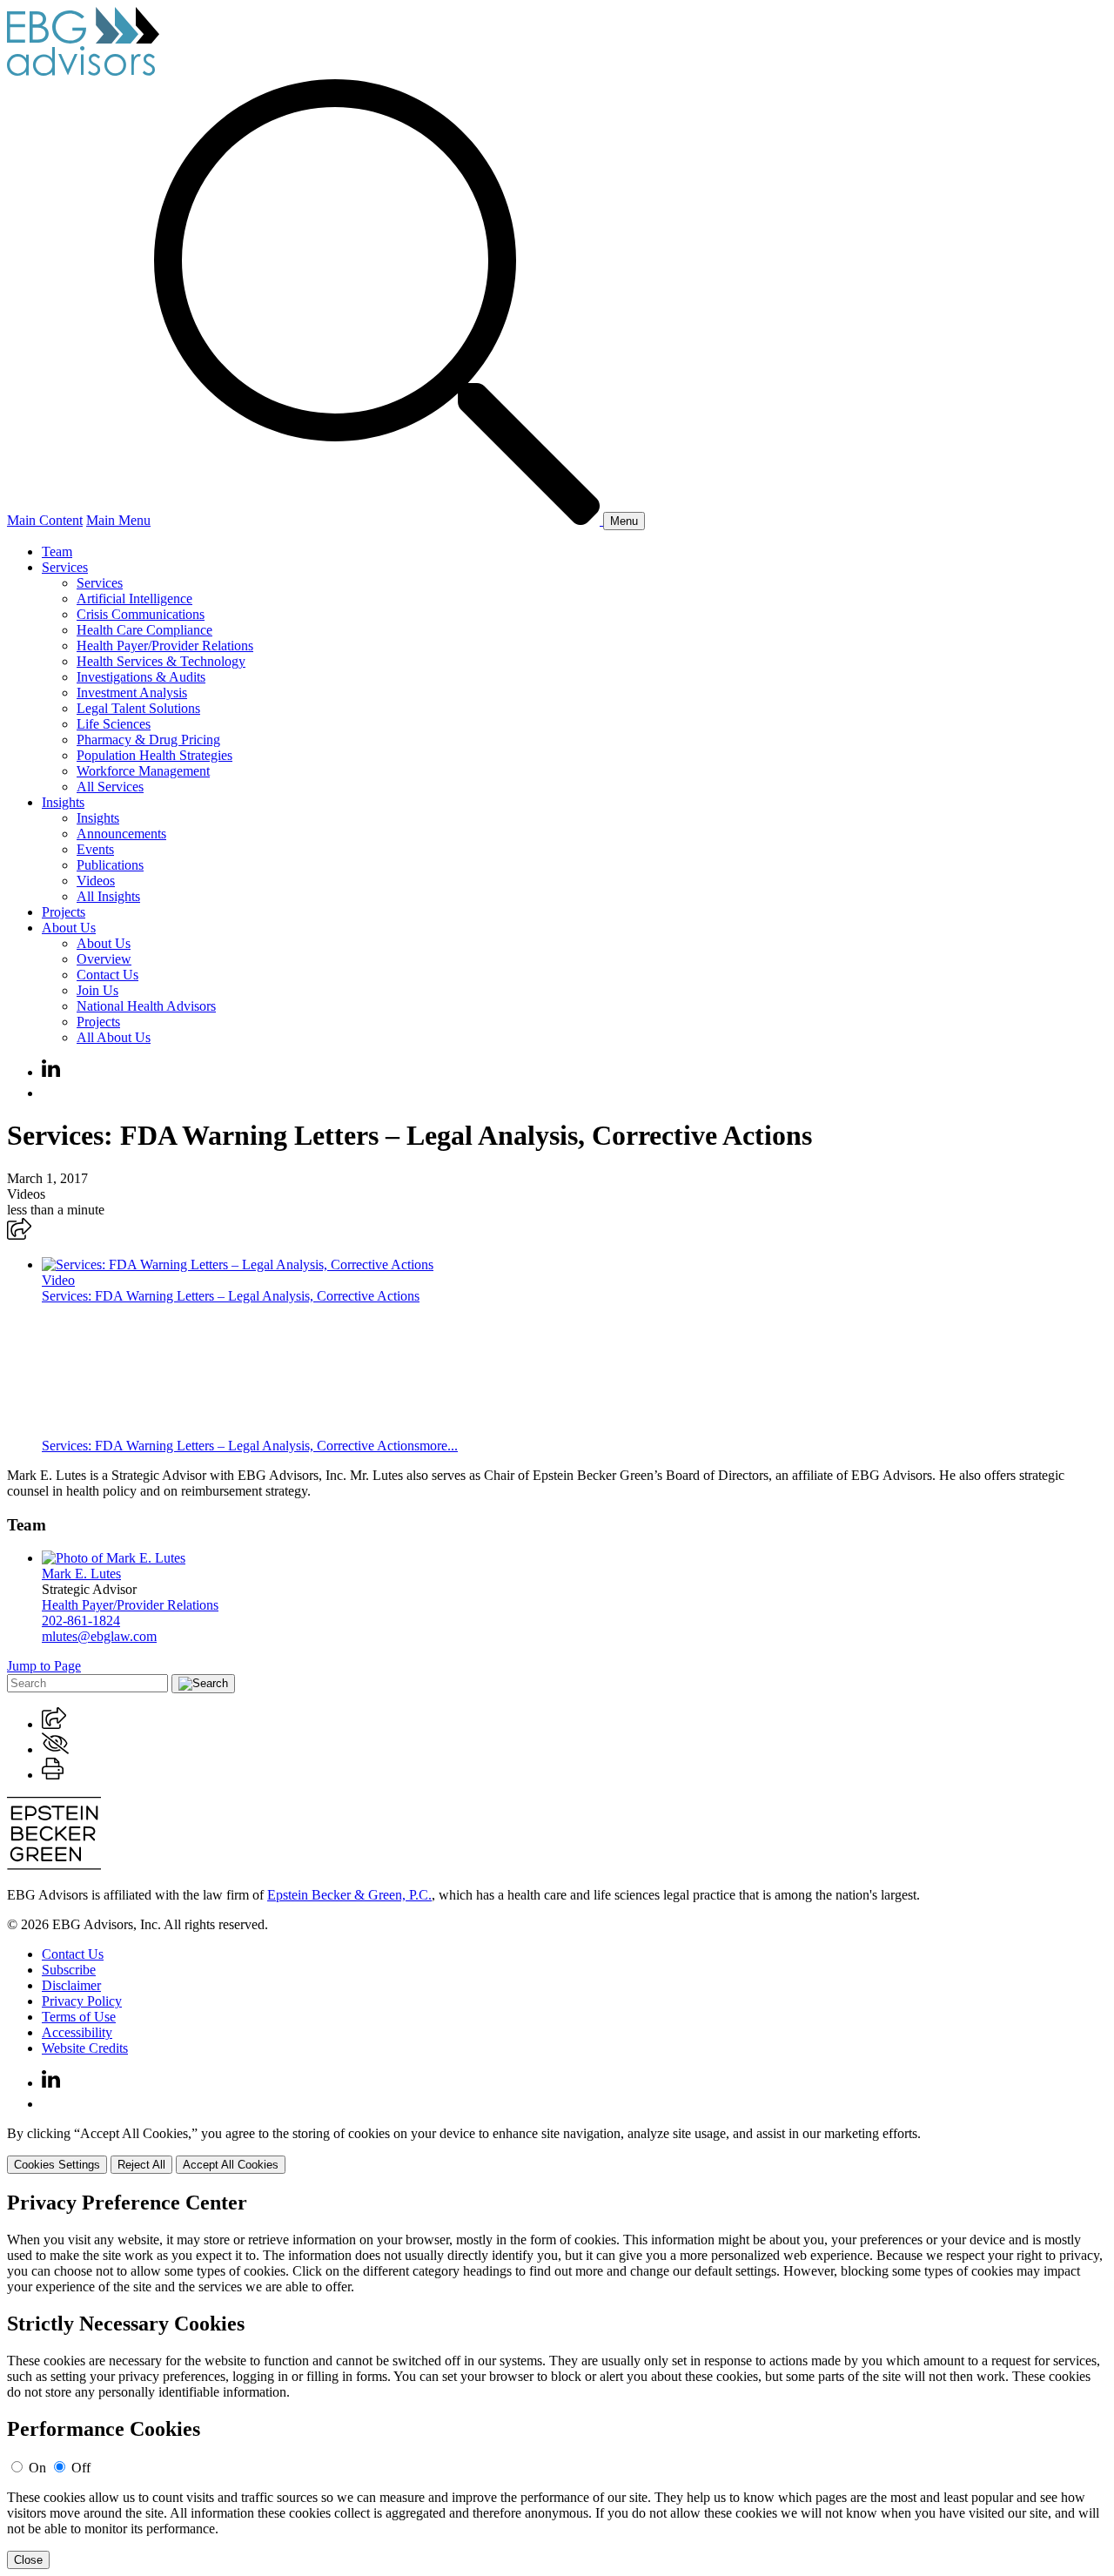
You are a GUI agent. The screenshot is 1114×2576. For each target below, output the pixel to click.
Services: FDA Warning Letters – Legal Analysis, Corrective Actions (231, 1296)
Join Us (97, 990)
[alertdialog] (557, 2380)
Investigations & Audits (141, 677)
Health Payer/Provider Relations (165, 646)
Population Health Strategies (154, 755)
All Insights (108, 896)
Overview (104, 959)
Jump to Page (44, 1666)
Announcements (121, 834)
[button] (19, 1235)
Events (95, 849)
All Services (110, 787)
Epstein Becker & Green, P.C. (349, 1895)
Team (57, 552)
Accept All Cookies (231, 2165)
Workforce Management (143, 771)
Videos (96, 881)
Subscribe (69, 1970)
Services (65, 567)
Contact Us (107, 975)
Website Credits (85, 2048)
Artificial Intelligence (134, 599)
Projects (64, 912)
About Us (69, 928)
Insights (63, 802)
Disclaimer (71, 1985)
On (37, 2468)
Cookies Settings (57, 2165)
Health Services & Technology (161, 661)
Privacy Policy (82, 2001)
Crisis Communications (141, 614)
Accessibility (77, 2032)
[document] (557, 2380)
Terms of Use (79, 2017)
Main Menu (118, 520)
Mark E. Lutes (81, 1574)
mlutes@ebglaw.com (99, 1636)
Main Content (45, 520)
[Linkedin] (51, 1072)
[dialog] (557, 2150)
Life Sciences (114, 724)
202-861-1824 (81, 1621)
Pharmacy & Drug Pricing (148, 740)
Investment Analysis (132, 693)
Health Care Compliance (144, 630)
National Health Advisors (146, 1006)
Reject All (141, 2165)
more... (439, 1446)
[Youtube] (50, 1093)
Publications (110, 865)
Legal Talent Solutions (138, 708)
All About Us (114, 1037)
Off (81, 2468)
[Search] (379, 520)
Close (28, 2560)
